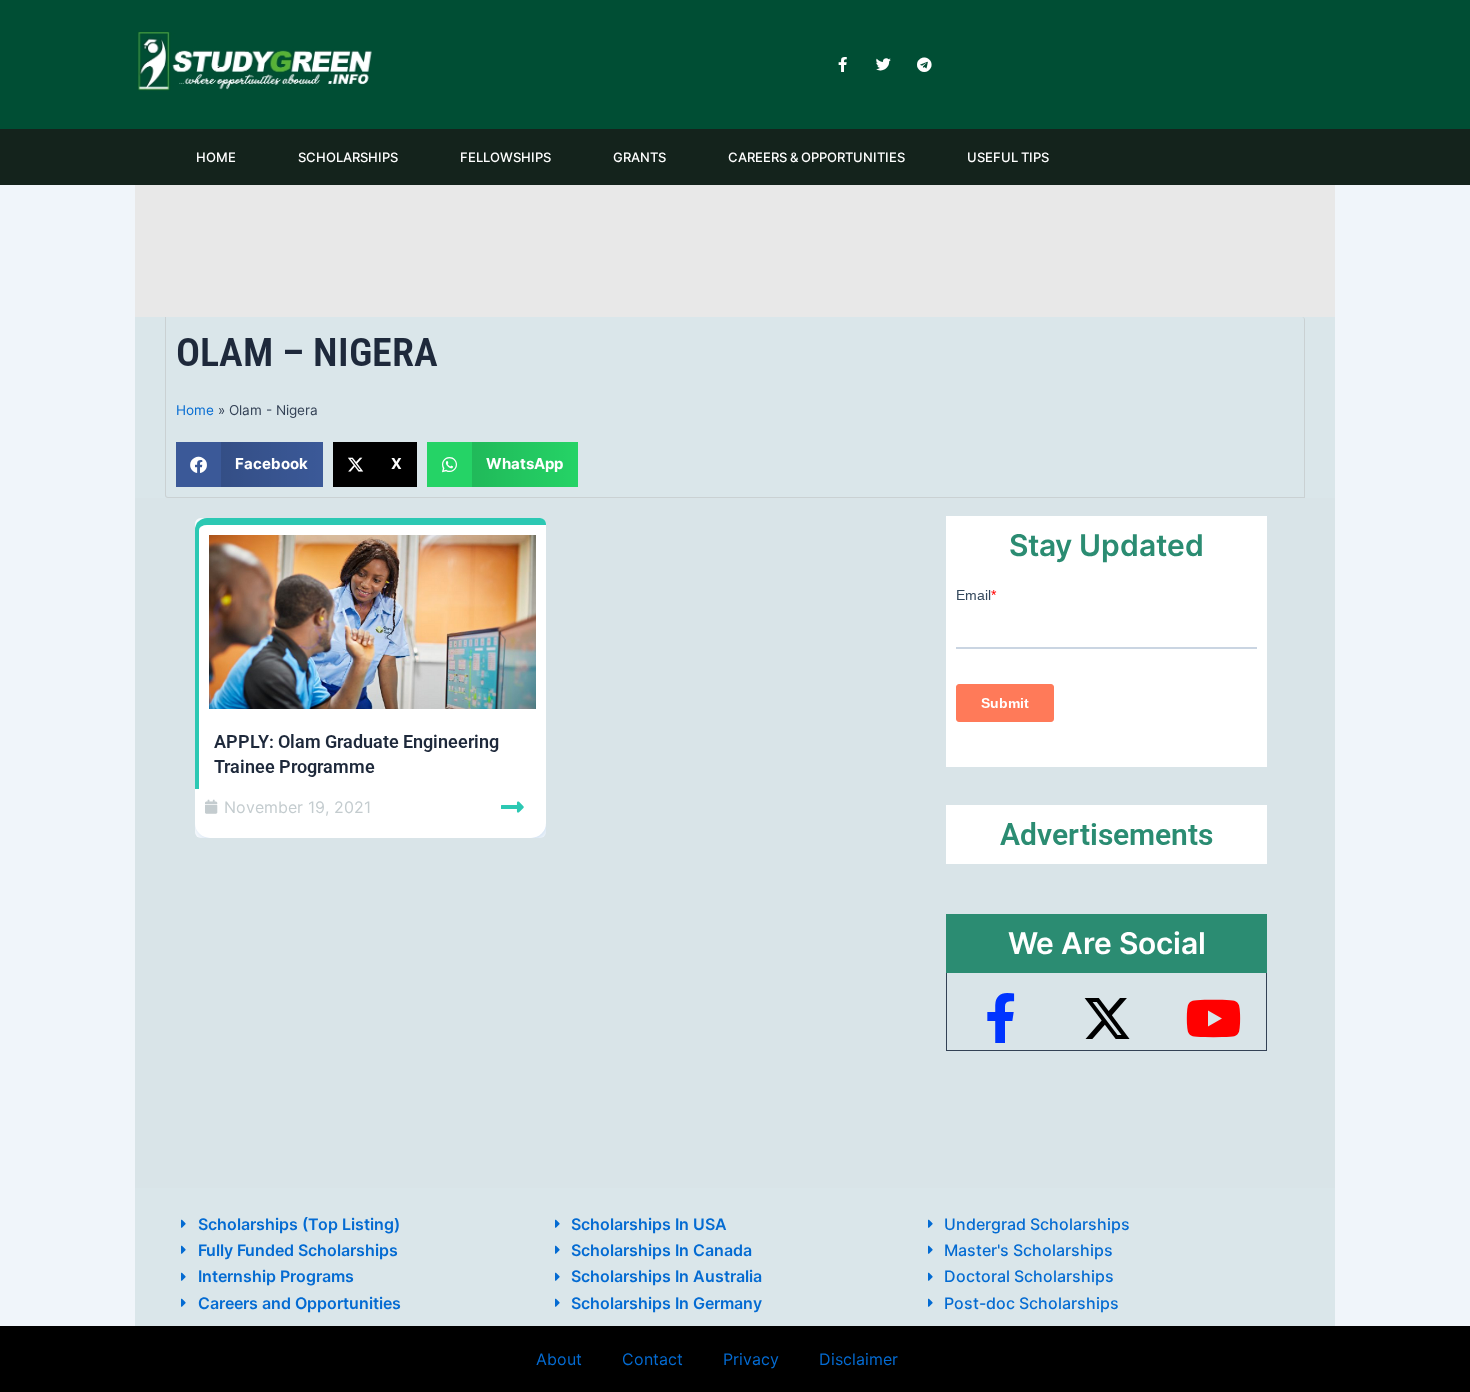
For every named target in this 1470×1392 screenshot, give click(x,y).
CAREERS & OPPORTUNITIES (816, 157)
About (559, 1359)
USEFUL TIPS (1008, 157)
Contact (652, 1359)
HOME (216, 157)
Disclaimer (858, 1359)
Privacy (751, 1359)
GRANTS (639, 157)
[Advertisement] (735, 247)
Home (195, 410)
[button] (249, 464)
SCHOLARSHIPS (348, 157)
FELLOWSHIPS (505, 157)
